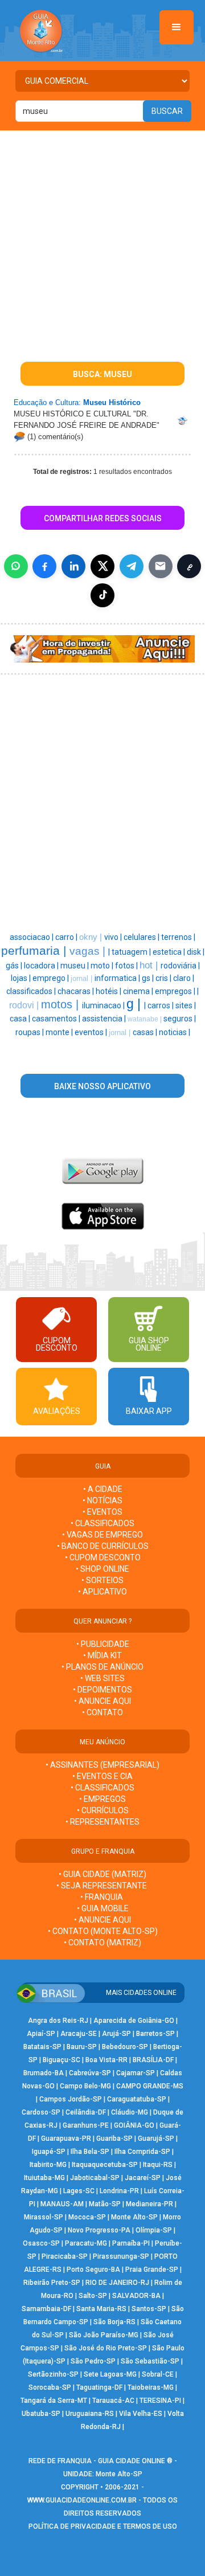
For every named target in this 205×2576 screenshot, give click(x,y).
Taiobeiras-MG (151, 2387)
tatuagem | (132, 952)
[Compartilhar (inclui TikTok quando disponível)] (102, 595)
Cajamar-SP (136, 2073)
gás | (15, 966)
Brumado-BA (44, 2073)
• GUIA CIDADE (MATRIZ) (102, 1874)
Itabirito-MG (48, 2165)
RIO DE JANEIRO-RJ (117, 2283)
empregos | (176, 991)
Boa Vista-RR (106, 2060)
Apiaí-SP (41, 2034)
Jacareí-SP (143, 2178)
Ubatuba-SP (41, 2414)
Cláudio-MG (130, 2112)
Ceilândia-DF (86, 2112)
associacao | (32, 937)
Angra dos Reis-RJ (58, 2021)
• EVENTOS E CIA (102, 1776)
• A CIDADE (103, 1489)
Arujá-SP (116, 2034)
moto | (103, 966)
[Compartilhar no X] (102, 566)
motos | (61, 1004)
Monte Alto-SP (134, 2217)
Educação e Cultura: (47, 402)
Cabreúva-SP (90, 2073)
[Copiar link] (189, 566)
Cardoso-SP (41, 2112)
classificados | (32, 991)
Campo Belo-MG (85, 2086)
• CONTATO (102, 1712)
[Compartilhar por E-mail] (161, 566)
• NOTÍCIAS (102, 1500)
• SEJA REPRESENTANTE (102, 1886)
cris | (164, 978)
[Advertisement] (102, 239)
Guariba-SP (114, 2139)
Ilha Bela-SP (90, 2152)
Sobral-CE (158, 2374)
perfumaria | (35, 951)
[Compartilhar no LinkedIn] (73, 566)
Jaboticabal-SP (95, 2178)
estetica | (170, 952)
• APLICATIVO (102, 1592)
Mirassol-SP (44, 2217)
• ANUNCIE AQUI (102, 1701)
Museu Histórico (112, 402)
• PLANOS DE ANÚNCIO (102, 1667)
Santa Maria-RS (101, 2309)
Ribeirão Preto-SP (52, 2283)
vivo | (114, 937)
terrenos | (178, 937)
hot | (150, 965)
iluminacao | (104, 1005)
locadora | (42, 966)
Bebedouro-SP (125, 2047)
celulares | (142, 937)
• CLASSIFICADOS (102, 1523)
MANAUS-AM (62, 2204)
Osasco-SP (41, 2243)
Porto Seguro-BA (93, 2270)
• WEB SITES (102, 1678)
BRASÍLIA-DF (153, 2060)
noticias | (175, 1032)
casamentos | (57, 1019)
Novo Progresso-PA (99, 2230)
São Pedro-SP (93, 2361)
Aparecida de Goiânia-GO (134, 2021)
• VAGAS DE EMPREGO (102, 1535)
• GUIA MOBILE (103, 1908)
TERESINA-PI (160, 2401)
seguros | (180, 1019)
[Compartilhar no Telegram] (132, 566)
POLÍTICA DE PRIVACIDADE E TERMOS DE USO (103, 2526)
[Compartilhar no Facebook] (44, 566)
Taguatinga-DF (99, 2387)
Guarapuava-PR (66, 2139)
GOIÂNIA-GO (134, 2125)
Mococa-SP (87, 2217)
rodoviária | (180, 966)
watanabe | (145, 1019)
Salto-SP (93, 2296)
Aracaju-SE (79, 2034)
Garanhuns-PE (86, 2125)
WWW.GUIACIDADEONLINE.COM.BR (82, 2500)
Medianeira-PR (149, 2204)
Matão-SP (105, 2204)
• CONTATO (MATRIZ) (102, 1943)
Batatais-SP (42, 2047)
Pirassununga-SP (121, 2256)
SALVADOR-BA (136, 2296)
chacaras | (77, 991)
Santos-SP (149, 2309)
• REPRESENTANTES (102, 1822)
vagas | (89, 951)
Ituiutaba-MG (44, 2178)
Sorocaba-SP (50, 2387)
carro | (67, 937)
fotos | (127, 966)
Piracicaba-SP (65, 2256)
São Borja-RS (114, 2322)
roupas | (30, 1032)
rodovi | (25, 1005)
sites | (186, 1005)
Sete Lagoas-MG (110, 2374)
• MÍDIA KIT (102, 1655)
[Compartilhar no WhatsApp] (16, 566)
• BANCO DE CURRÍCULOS (103, 1546)
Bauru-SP (82, 2047)
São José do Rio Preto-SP (106, 2348)
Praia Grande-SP (152, 2270)
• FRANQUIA (102, 1897)
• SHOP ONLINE (102, 1569)
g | (135, 1004)
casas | (146, 1032)
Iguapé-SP (49, 2152)
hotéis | (109, 991)
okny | (92, 937)
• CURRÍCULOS (103, 1810)
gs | (149, 978)
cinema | (139, 991)
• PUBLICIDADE (103, 1644)
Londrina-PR (119, 2191)
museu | (75, 966)
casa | (21, 1019)
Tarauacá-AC (113, 2401)
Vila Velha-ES (141, 2414)
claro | (184, 978)
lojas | (22, 978)
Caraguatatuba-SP (137, 2099)
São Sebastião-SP (150, 2361)
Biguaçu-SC (61, 2060)
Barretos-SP (155, 2034)
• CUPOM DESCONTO (103, 1557)
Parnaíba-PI (131, 2243)
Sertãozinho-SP (53, 2374)
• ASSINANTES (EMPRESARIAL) (102, 1765)
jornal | (83, 978)
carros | (161, 1005)
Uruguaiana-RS (90, 2414)
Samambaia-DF (46, 2309)
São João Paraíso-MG (104, 2335)
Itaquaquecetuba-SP (105, 2165)
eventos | (92, 1032)
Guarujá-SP (156, 2139)
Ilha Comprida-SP (142, 2152)
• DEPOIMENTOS (102, 1690)
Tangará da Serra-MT (54, 2401)
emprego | (52, 978)
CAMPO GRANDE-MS (150, 2086)
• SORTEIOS (102, 1580)
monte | (60, 1032)
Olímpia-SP (154, 2230)
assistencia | (105, 1019)
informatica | (118, 978)
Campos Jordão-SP (71, 2099)
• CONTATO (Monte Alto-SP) (103, 1931)
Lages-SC (79, 2191)
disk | (196, 952)
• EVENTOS (102, 1512)
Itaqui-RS (158, 2165)
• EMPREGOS (102, 1799)
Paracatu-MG (86, 2243)
